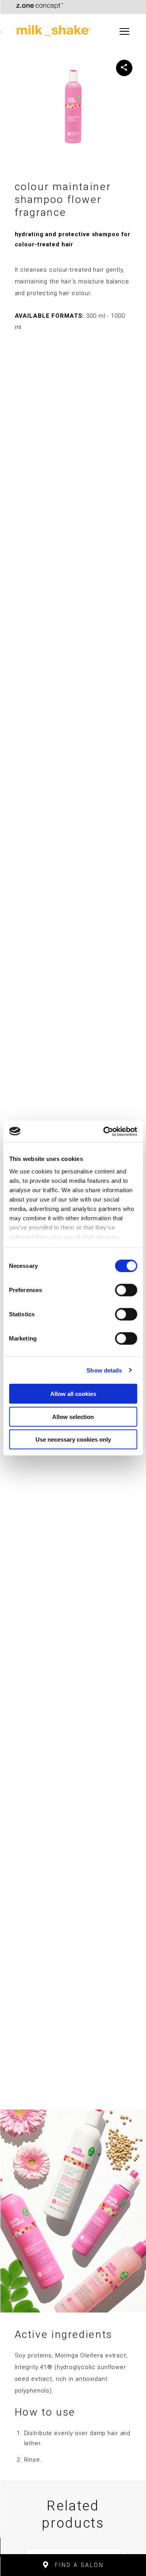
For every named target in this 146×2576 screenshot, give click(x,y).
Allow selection (73, 1416)
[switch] (126, 1290)
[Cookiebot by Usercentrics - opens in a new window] (104, 1131)
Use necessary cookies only (73, 1439)
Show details (104, 1370)
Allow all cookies (73, 1394)
